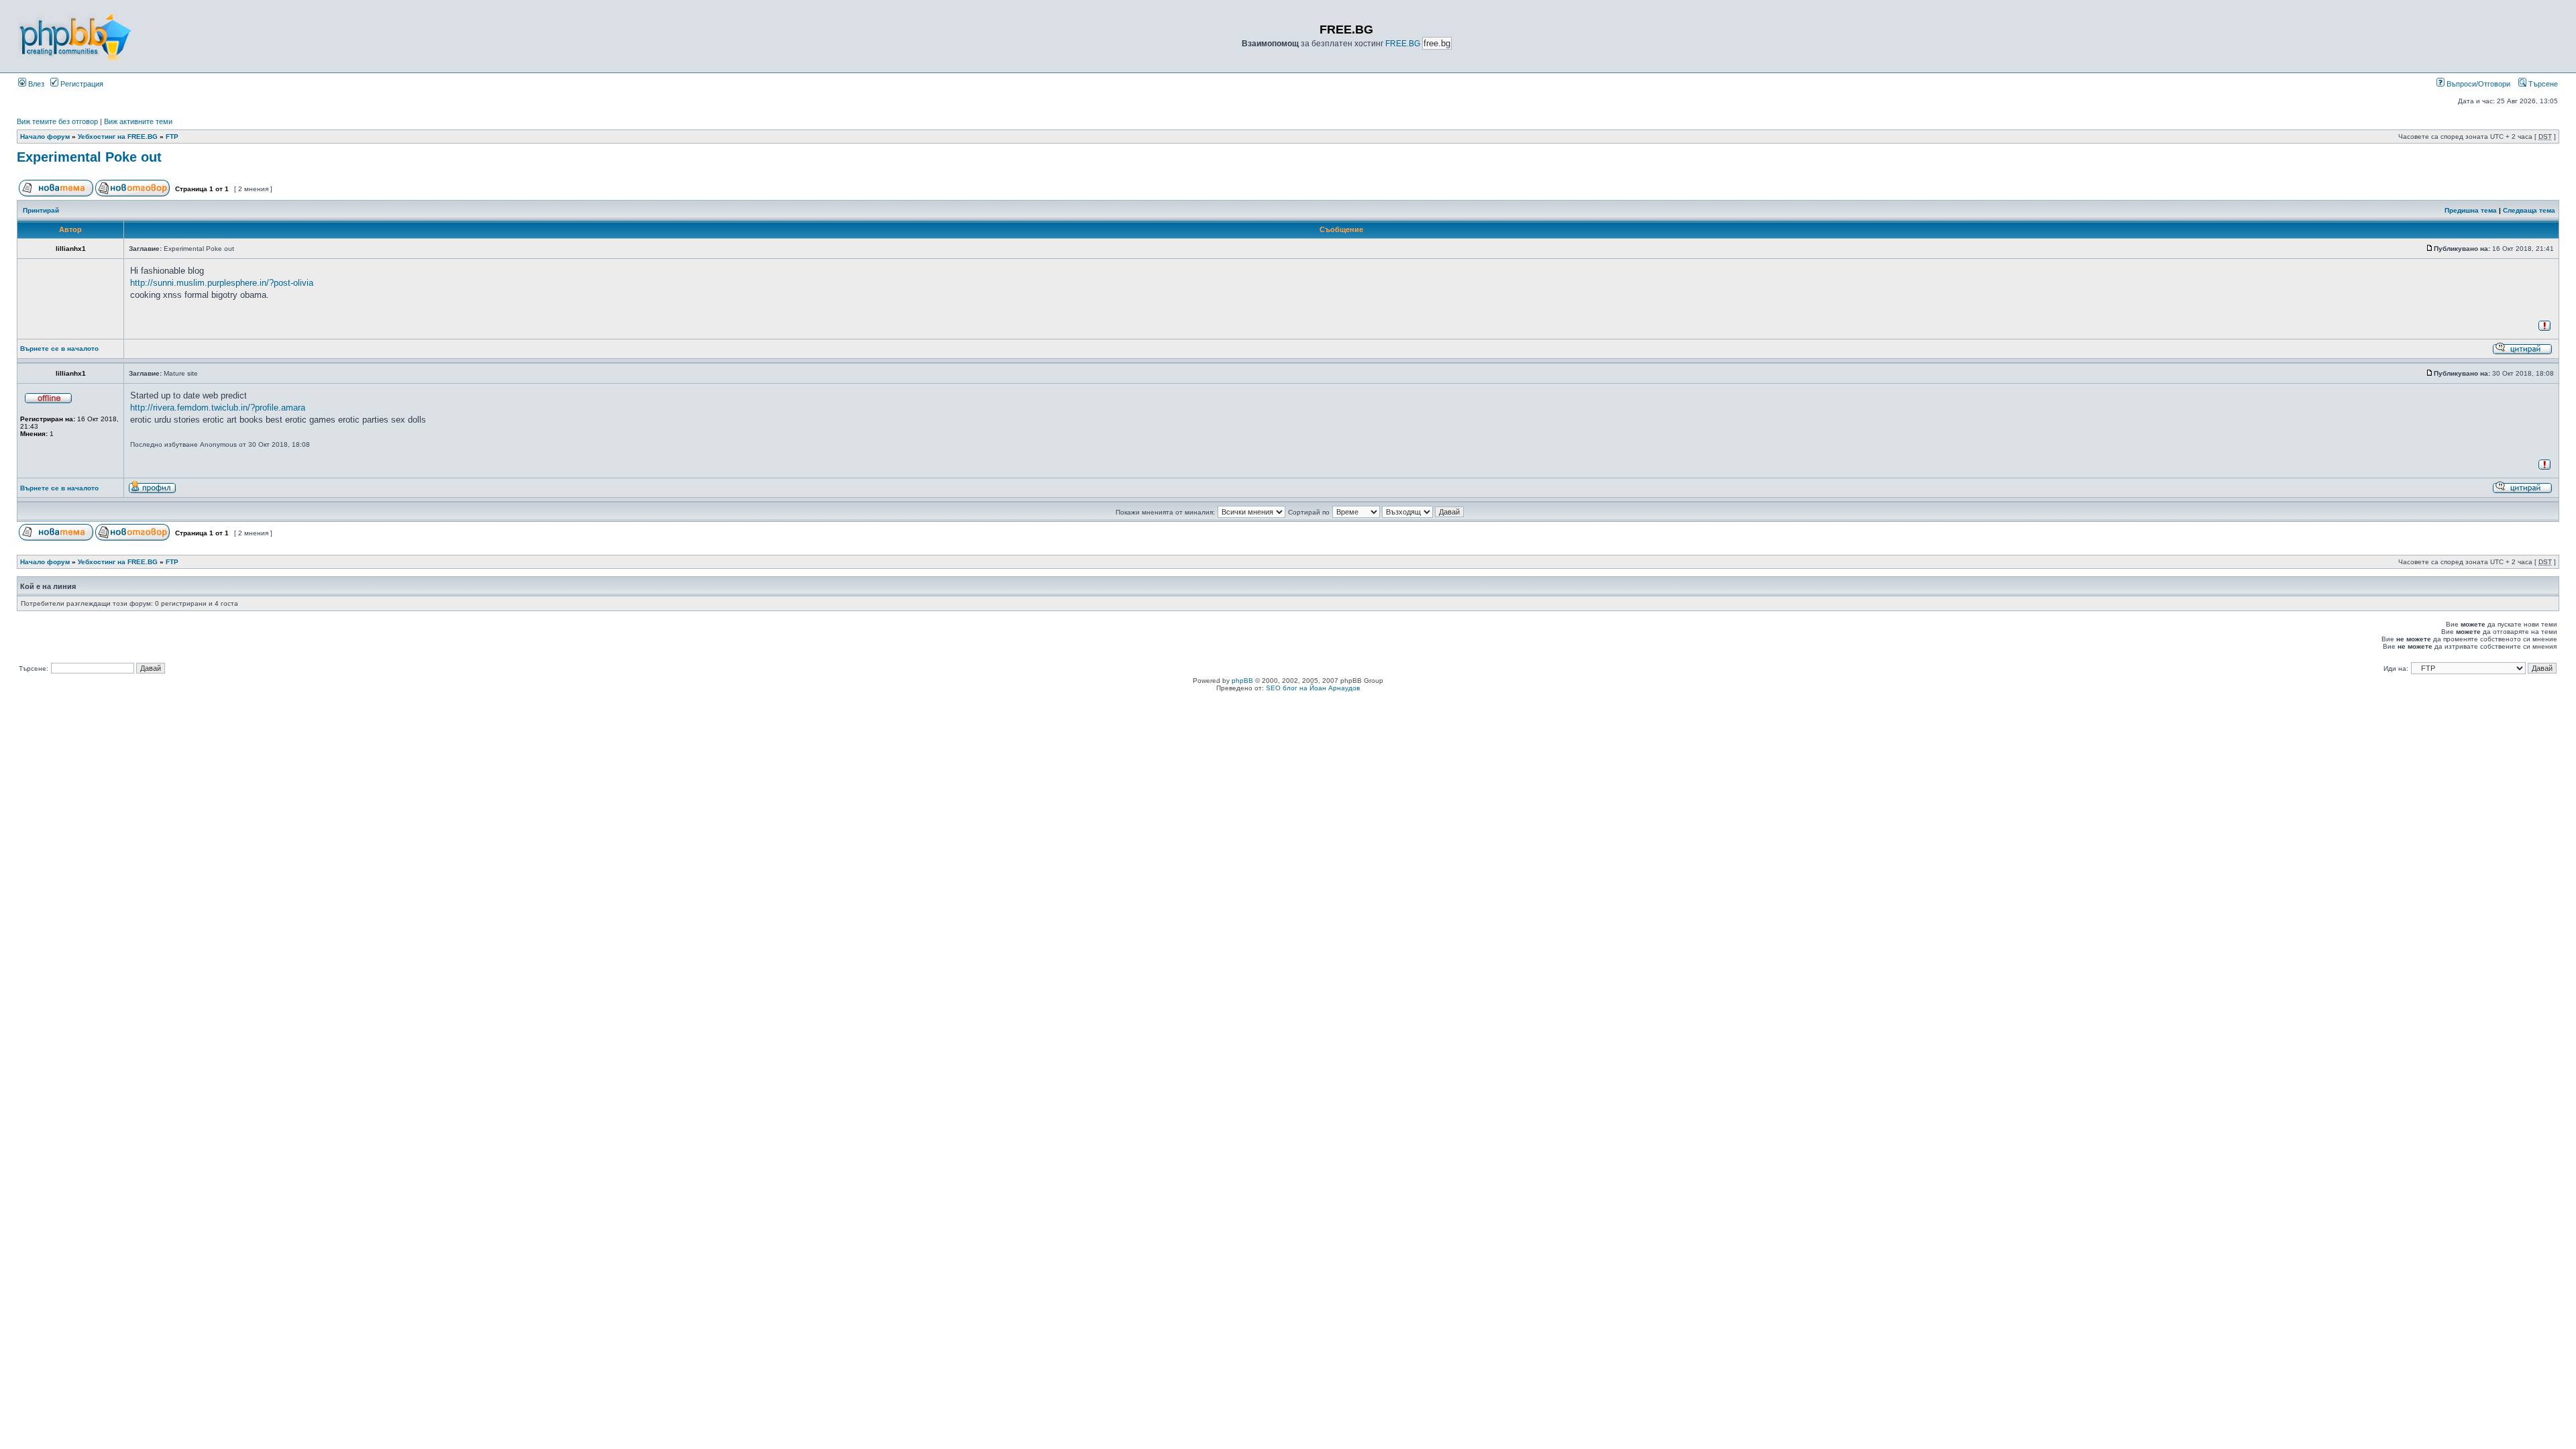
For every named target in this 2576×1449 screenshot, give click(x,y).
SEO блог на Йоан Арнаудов (1313, 688)
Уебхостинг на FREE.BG (118, 137)
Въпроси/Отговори (2477, 84)
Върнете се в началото (59, 348)
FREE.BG (1403, 44)
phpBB (1242, 681)
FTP (172, 137)
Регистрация (81, 84)
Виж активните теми (138, 121)
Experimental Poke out (89, 157)
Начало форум (45, 137)
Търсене (2542, 84)
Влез (35, 84)
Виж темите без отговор (57, 121)
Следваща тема (2529, 210)
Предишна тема (2471, 210)
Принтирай (41, 210)
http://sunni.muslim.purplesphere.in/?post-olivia (222, 283)
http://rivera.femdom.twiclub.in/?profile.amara (218, 408)
